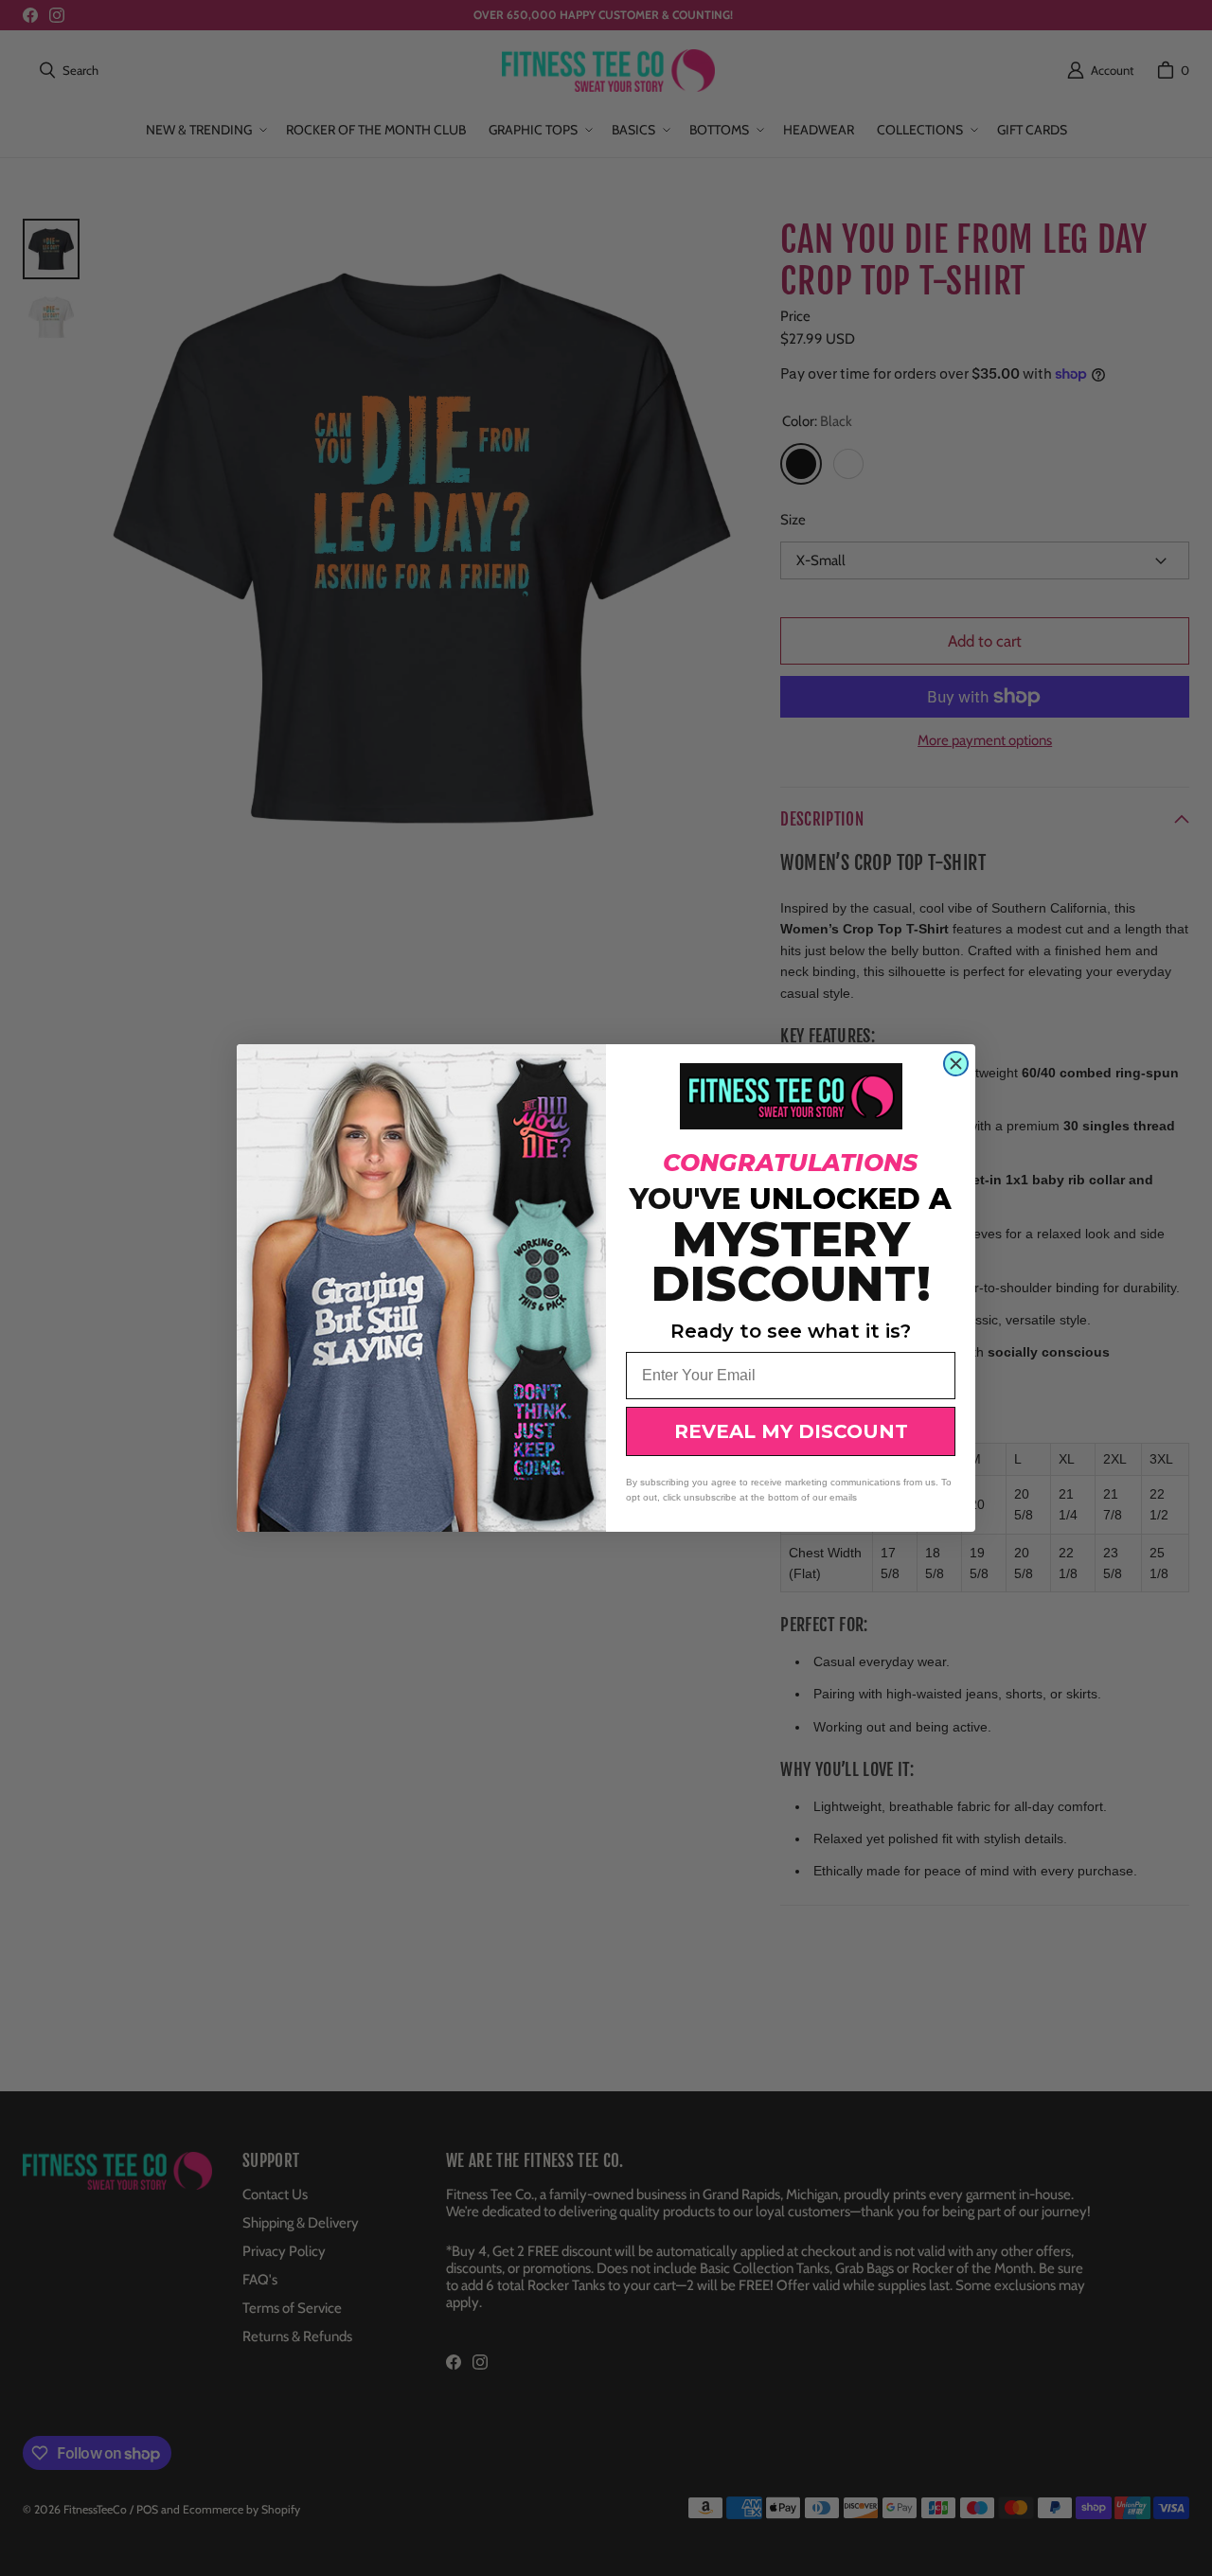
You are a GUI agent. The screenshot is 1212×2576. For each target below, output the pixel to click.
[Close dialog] (956, 1064)
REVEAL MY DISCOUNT (791, 1431)
